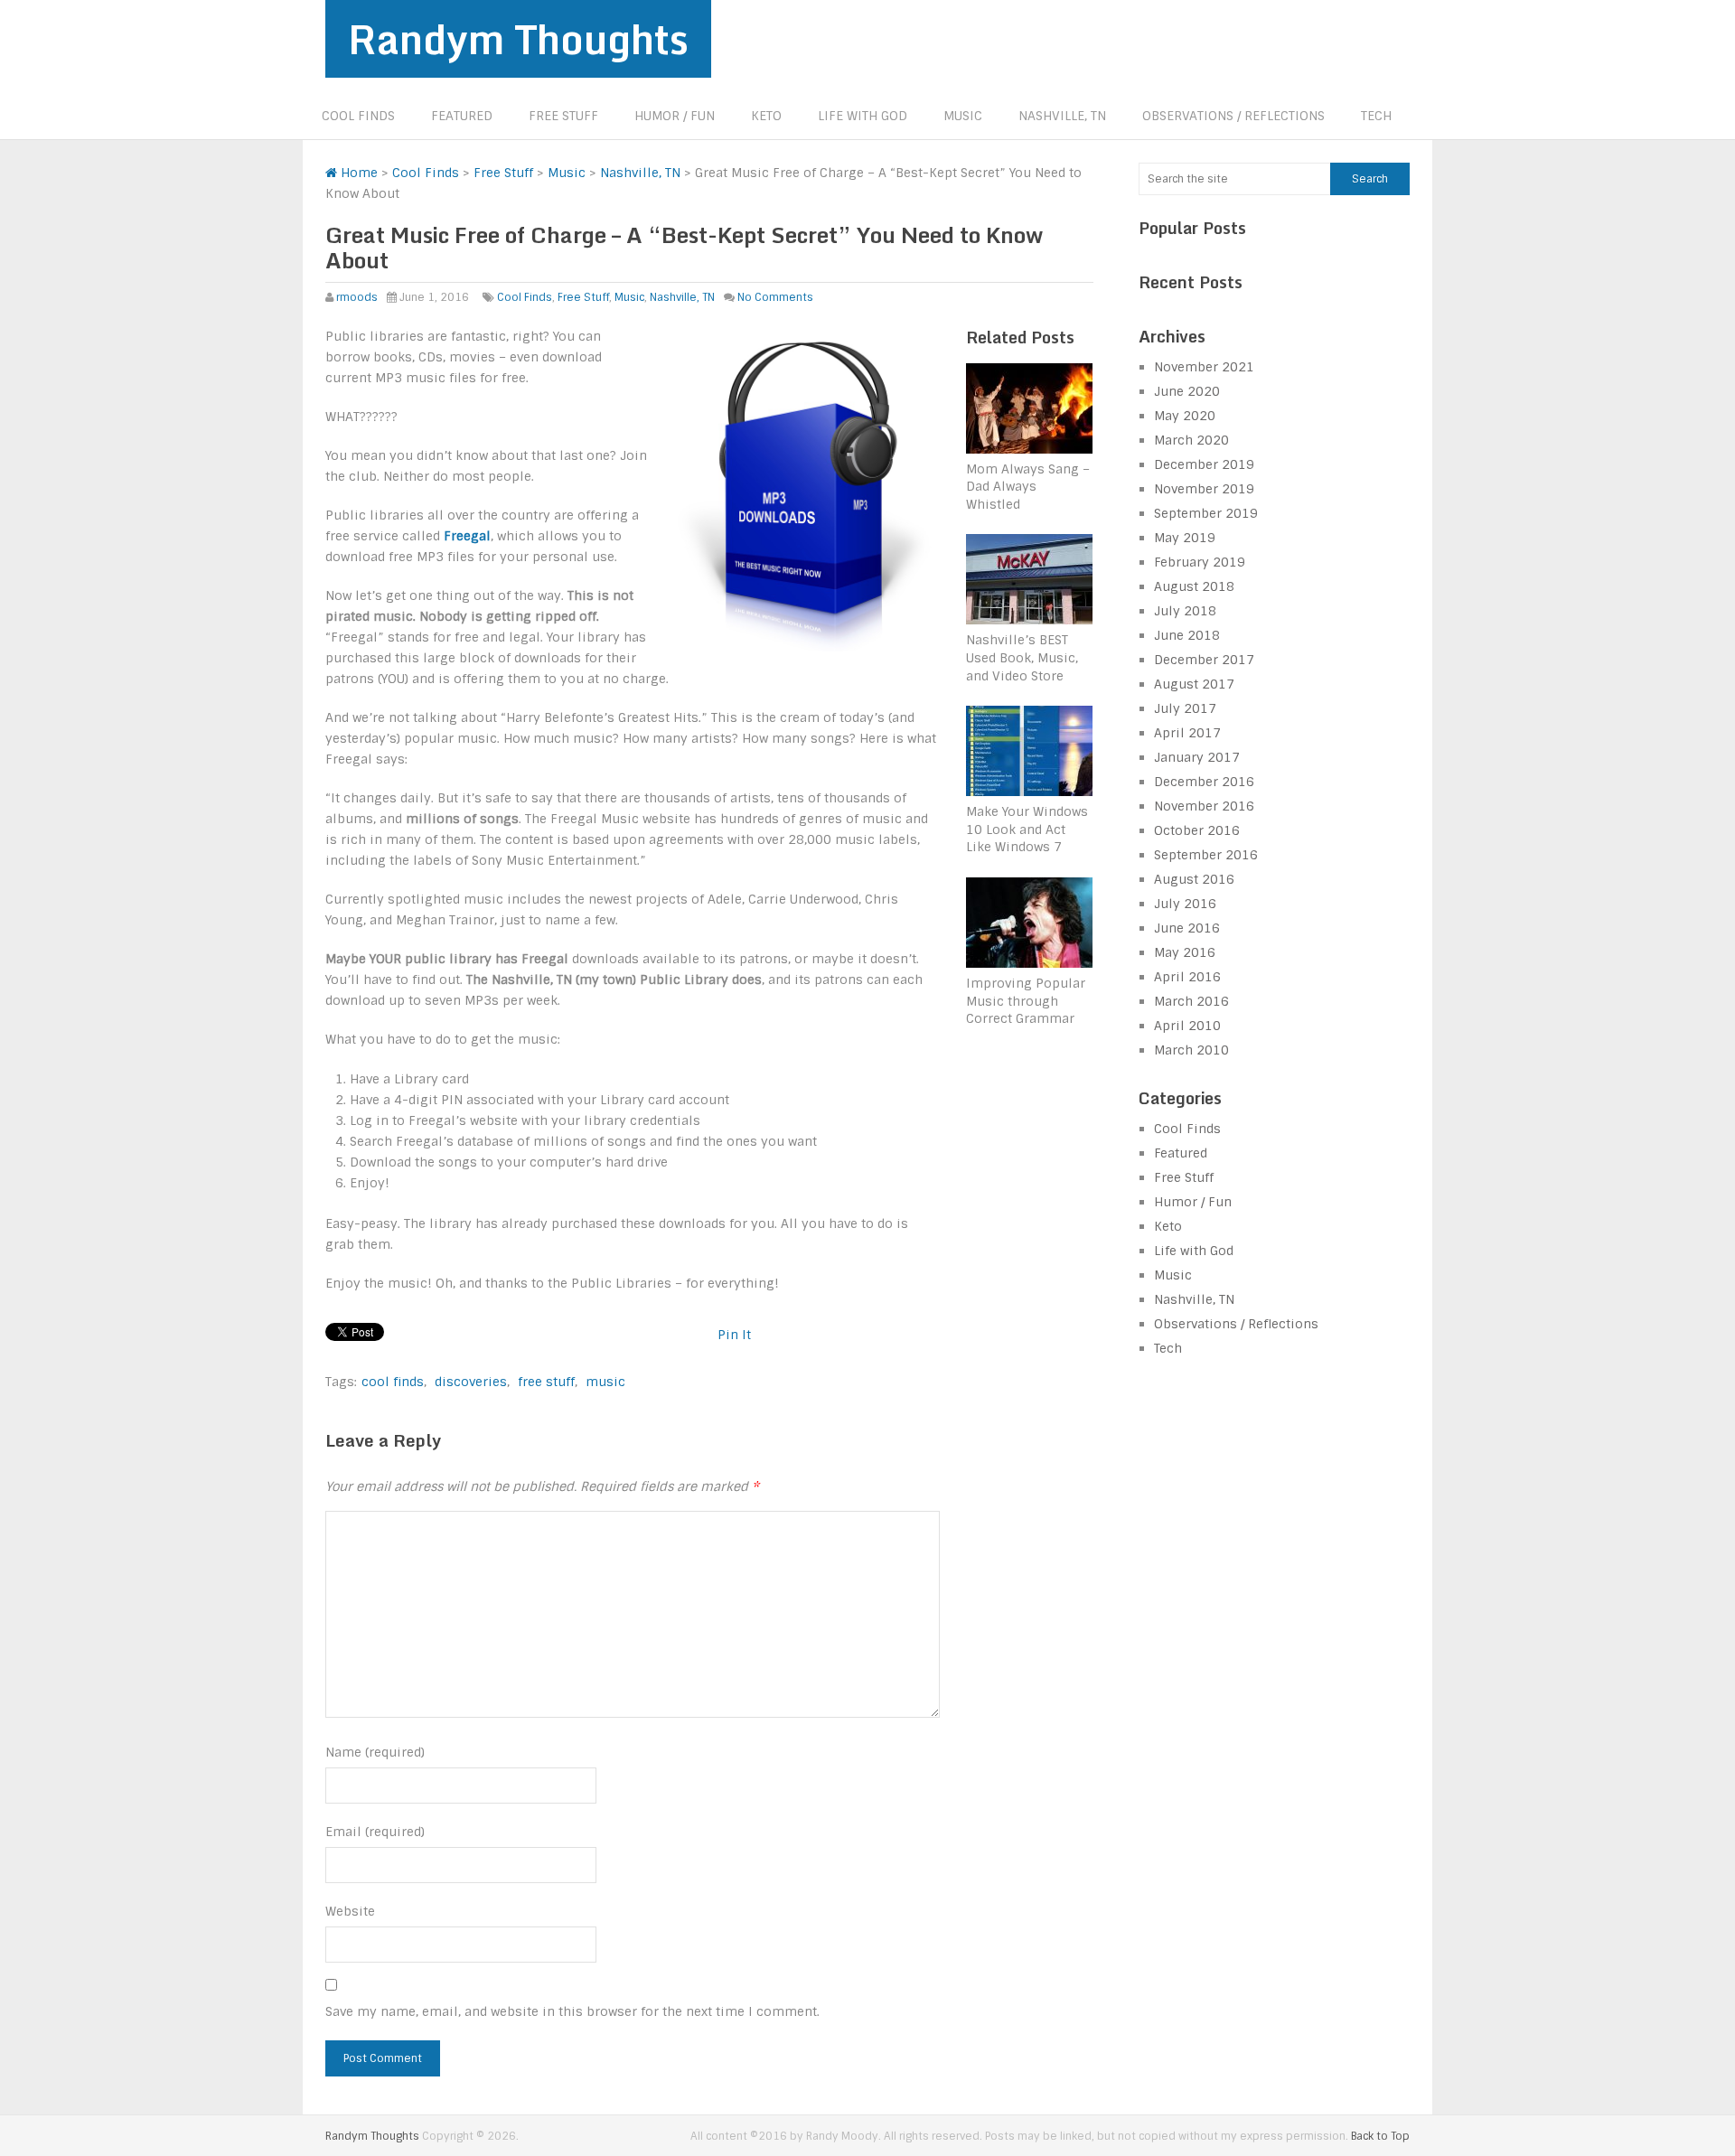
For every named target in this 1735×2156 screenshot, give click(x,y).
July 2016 (1185, 904)
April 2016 (1187, 977)
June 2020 (1187, 391)
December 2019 (1204, 464)
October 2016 (1197, 830)
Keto (766, 116)
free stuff (546, 1382)
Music (963, 116)
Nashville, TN (1062, 116)
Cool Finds (358, 116)
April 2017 (1187, 733)
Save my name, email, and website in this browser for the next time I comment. (572, 2011)
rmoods (357, 297)
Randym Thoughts (518, 39)
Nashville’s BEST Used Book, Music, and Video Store (1022, 657)
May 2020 (1185, 416)
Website (350, 1911)
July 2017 (1185, 708)
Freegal (467, 536)
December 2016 (1204, 782)
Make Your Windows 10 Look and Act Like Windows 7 (1027, 829)
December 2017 (1204, 660)
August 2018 (1194, 586)
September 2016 (1206, 855)
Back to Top (1380, 2136)
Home (357, 173)
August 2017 (1194, 684)
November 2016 (1204, 806)
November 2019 (1204, 489)
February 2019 (1200, 562)
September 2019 (1206, 513)
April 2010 (1187, 1026)
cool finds (393, 1382)
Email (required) (375, 1832)
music (605, 1382)
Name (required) (375, 1752)
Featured (462, 116)
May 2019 (1185, 538)
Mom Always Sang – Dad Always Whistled (1028, 487)
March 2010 (1191, 1050)
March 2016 (1191, 1001)
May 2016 (1185, 952)
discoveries (471, 1382)
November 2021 (1204, 367)
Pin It (734, 1335)
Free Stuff (563, 116)
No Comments (775, 297)
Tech (1376, 116)
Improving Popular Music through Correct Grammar (1026, 1001)
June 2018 (1187, 635)
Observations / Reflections (1233, 116)
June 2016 (1187, 928)
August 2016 (1194, 879)
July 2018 (1185, 611)
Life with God (863, 116)
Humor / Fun (675, 116)
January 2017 (1197, 757)
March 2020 (1191, 440)
